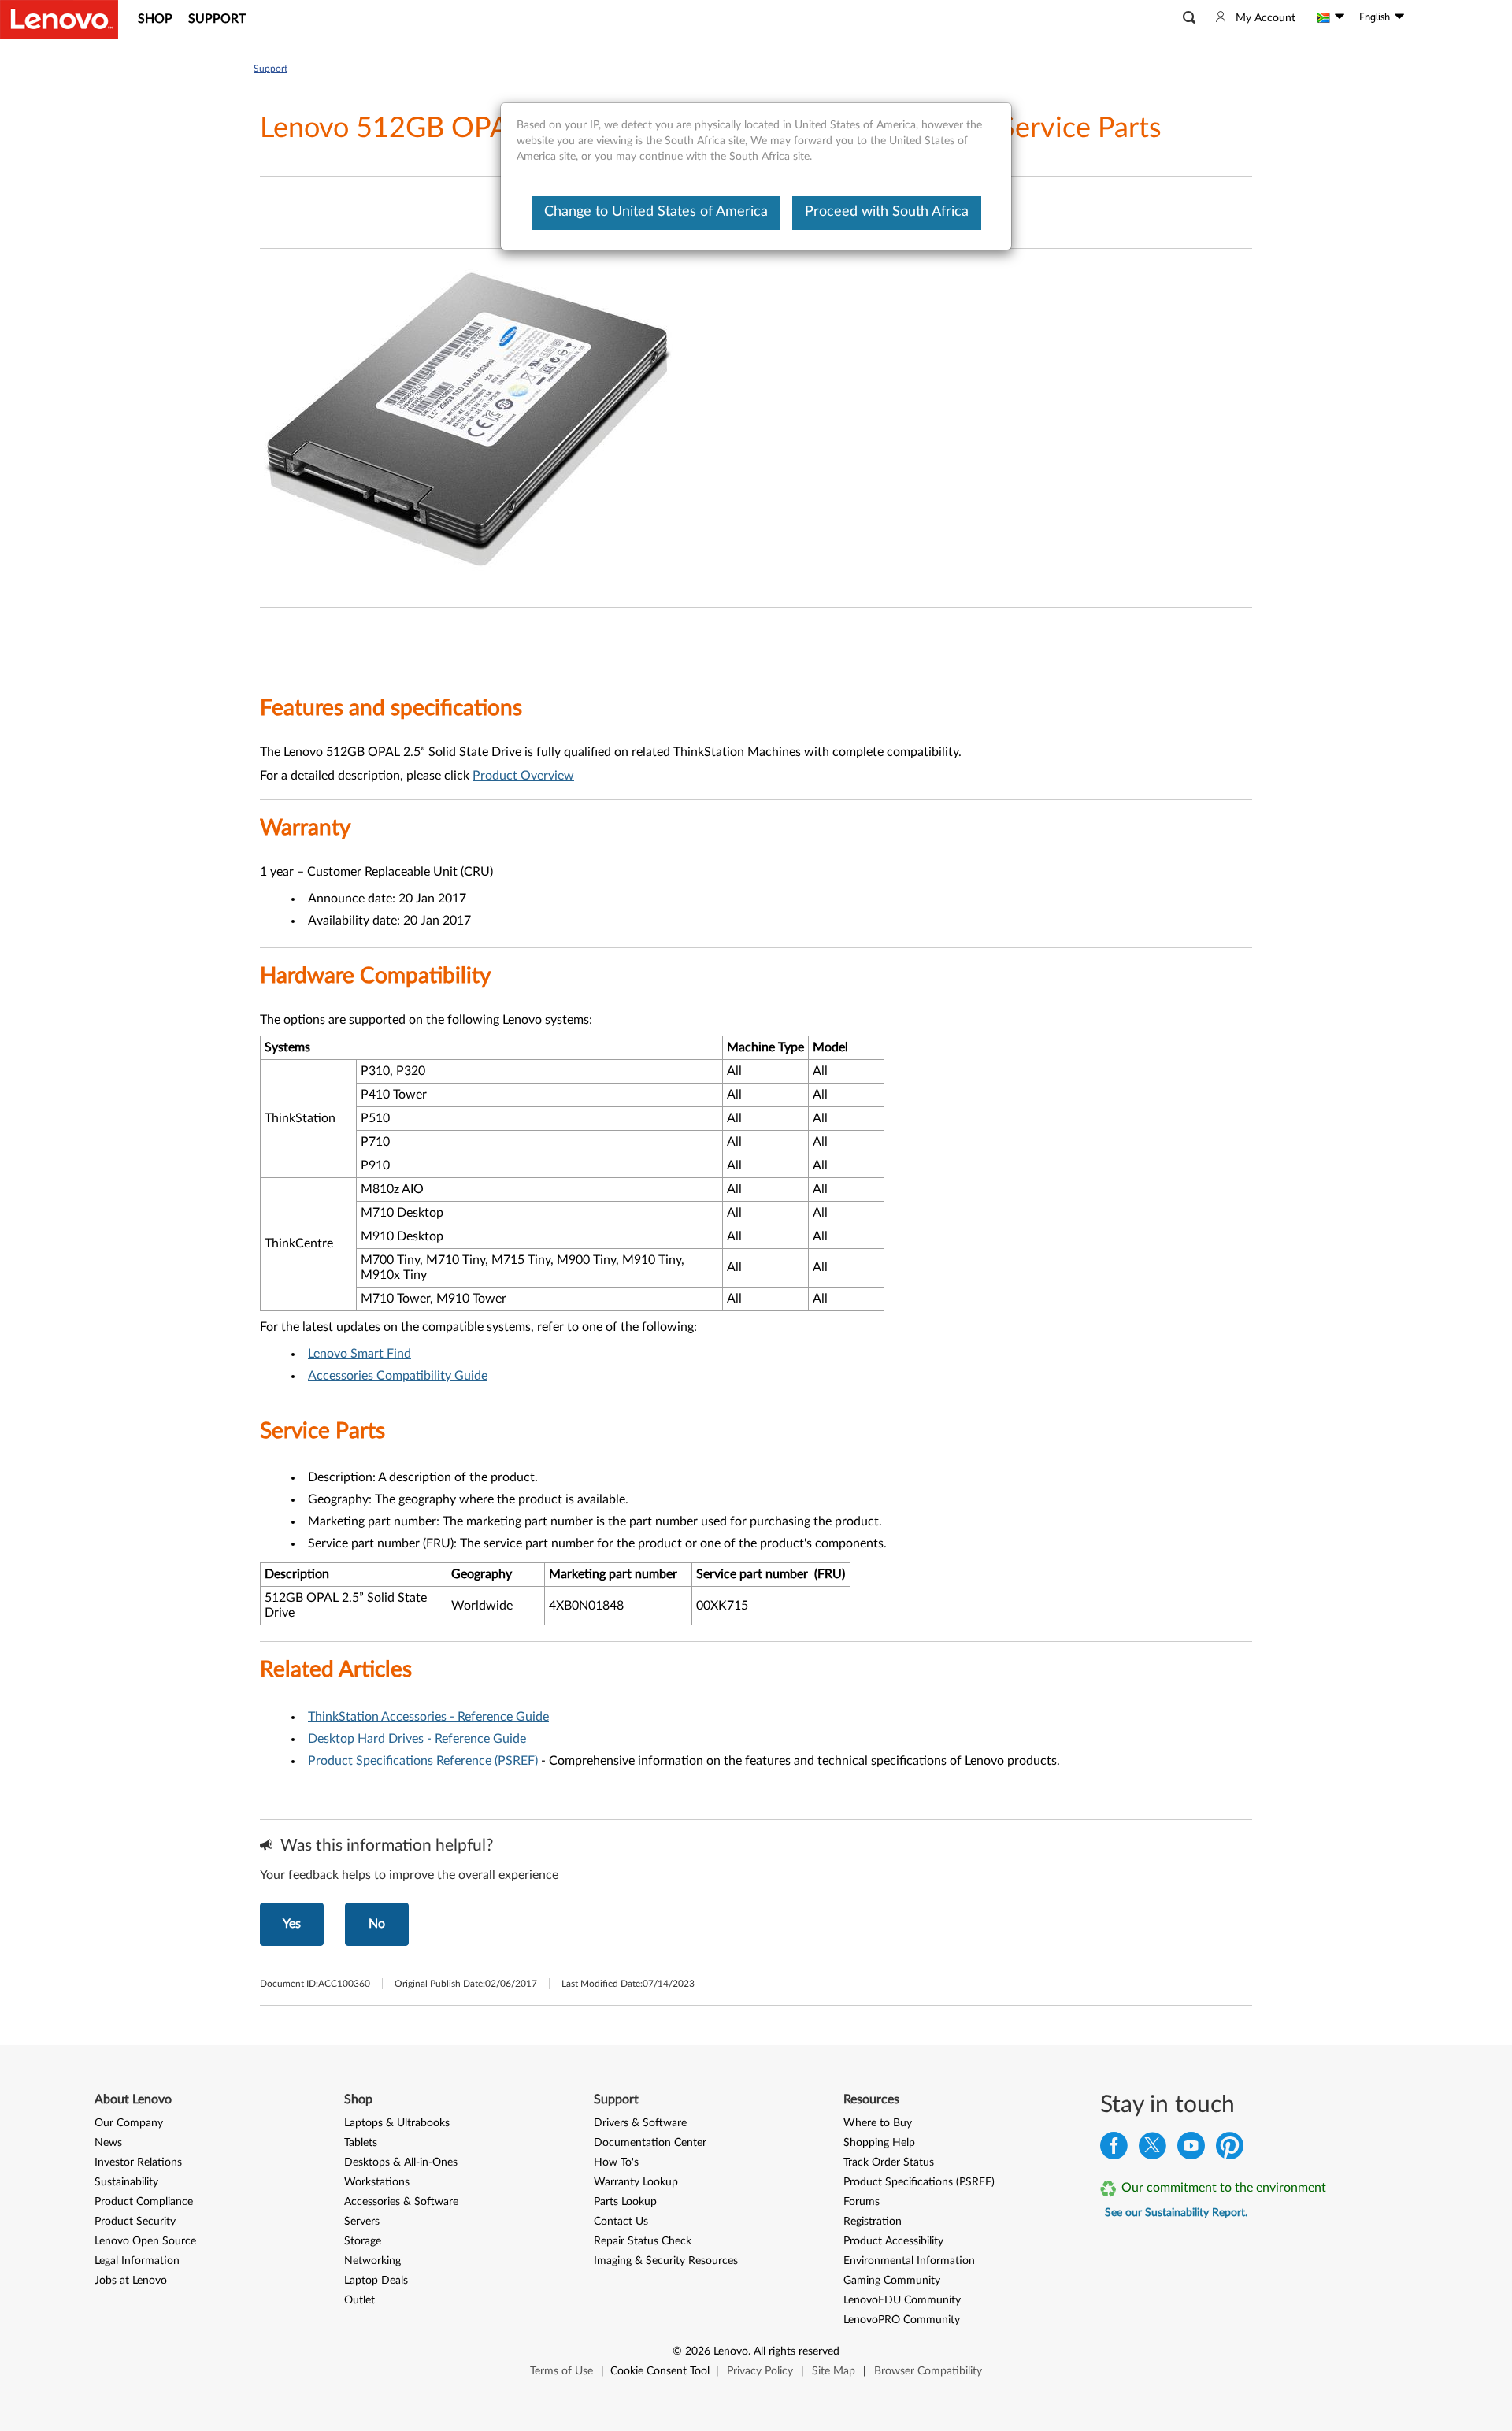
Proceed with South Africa (887, 212)
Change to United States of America (656, 212)
